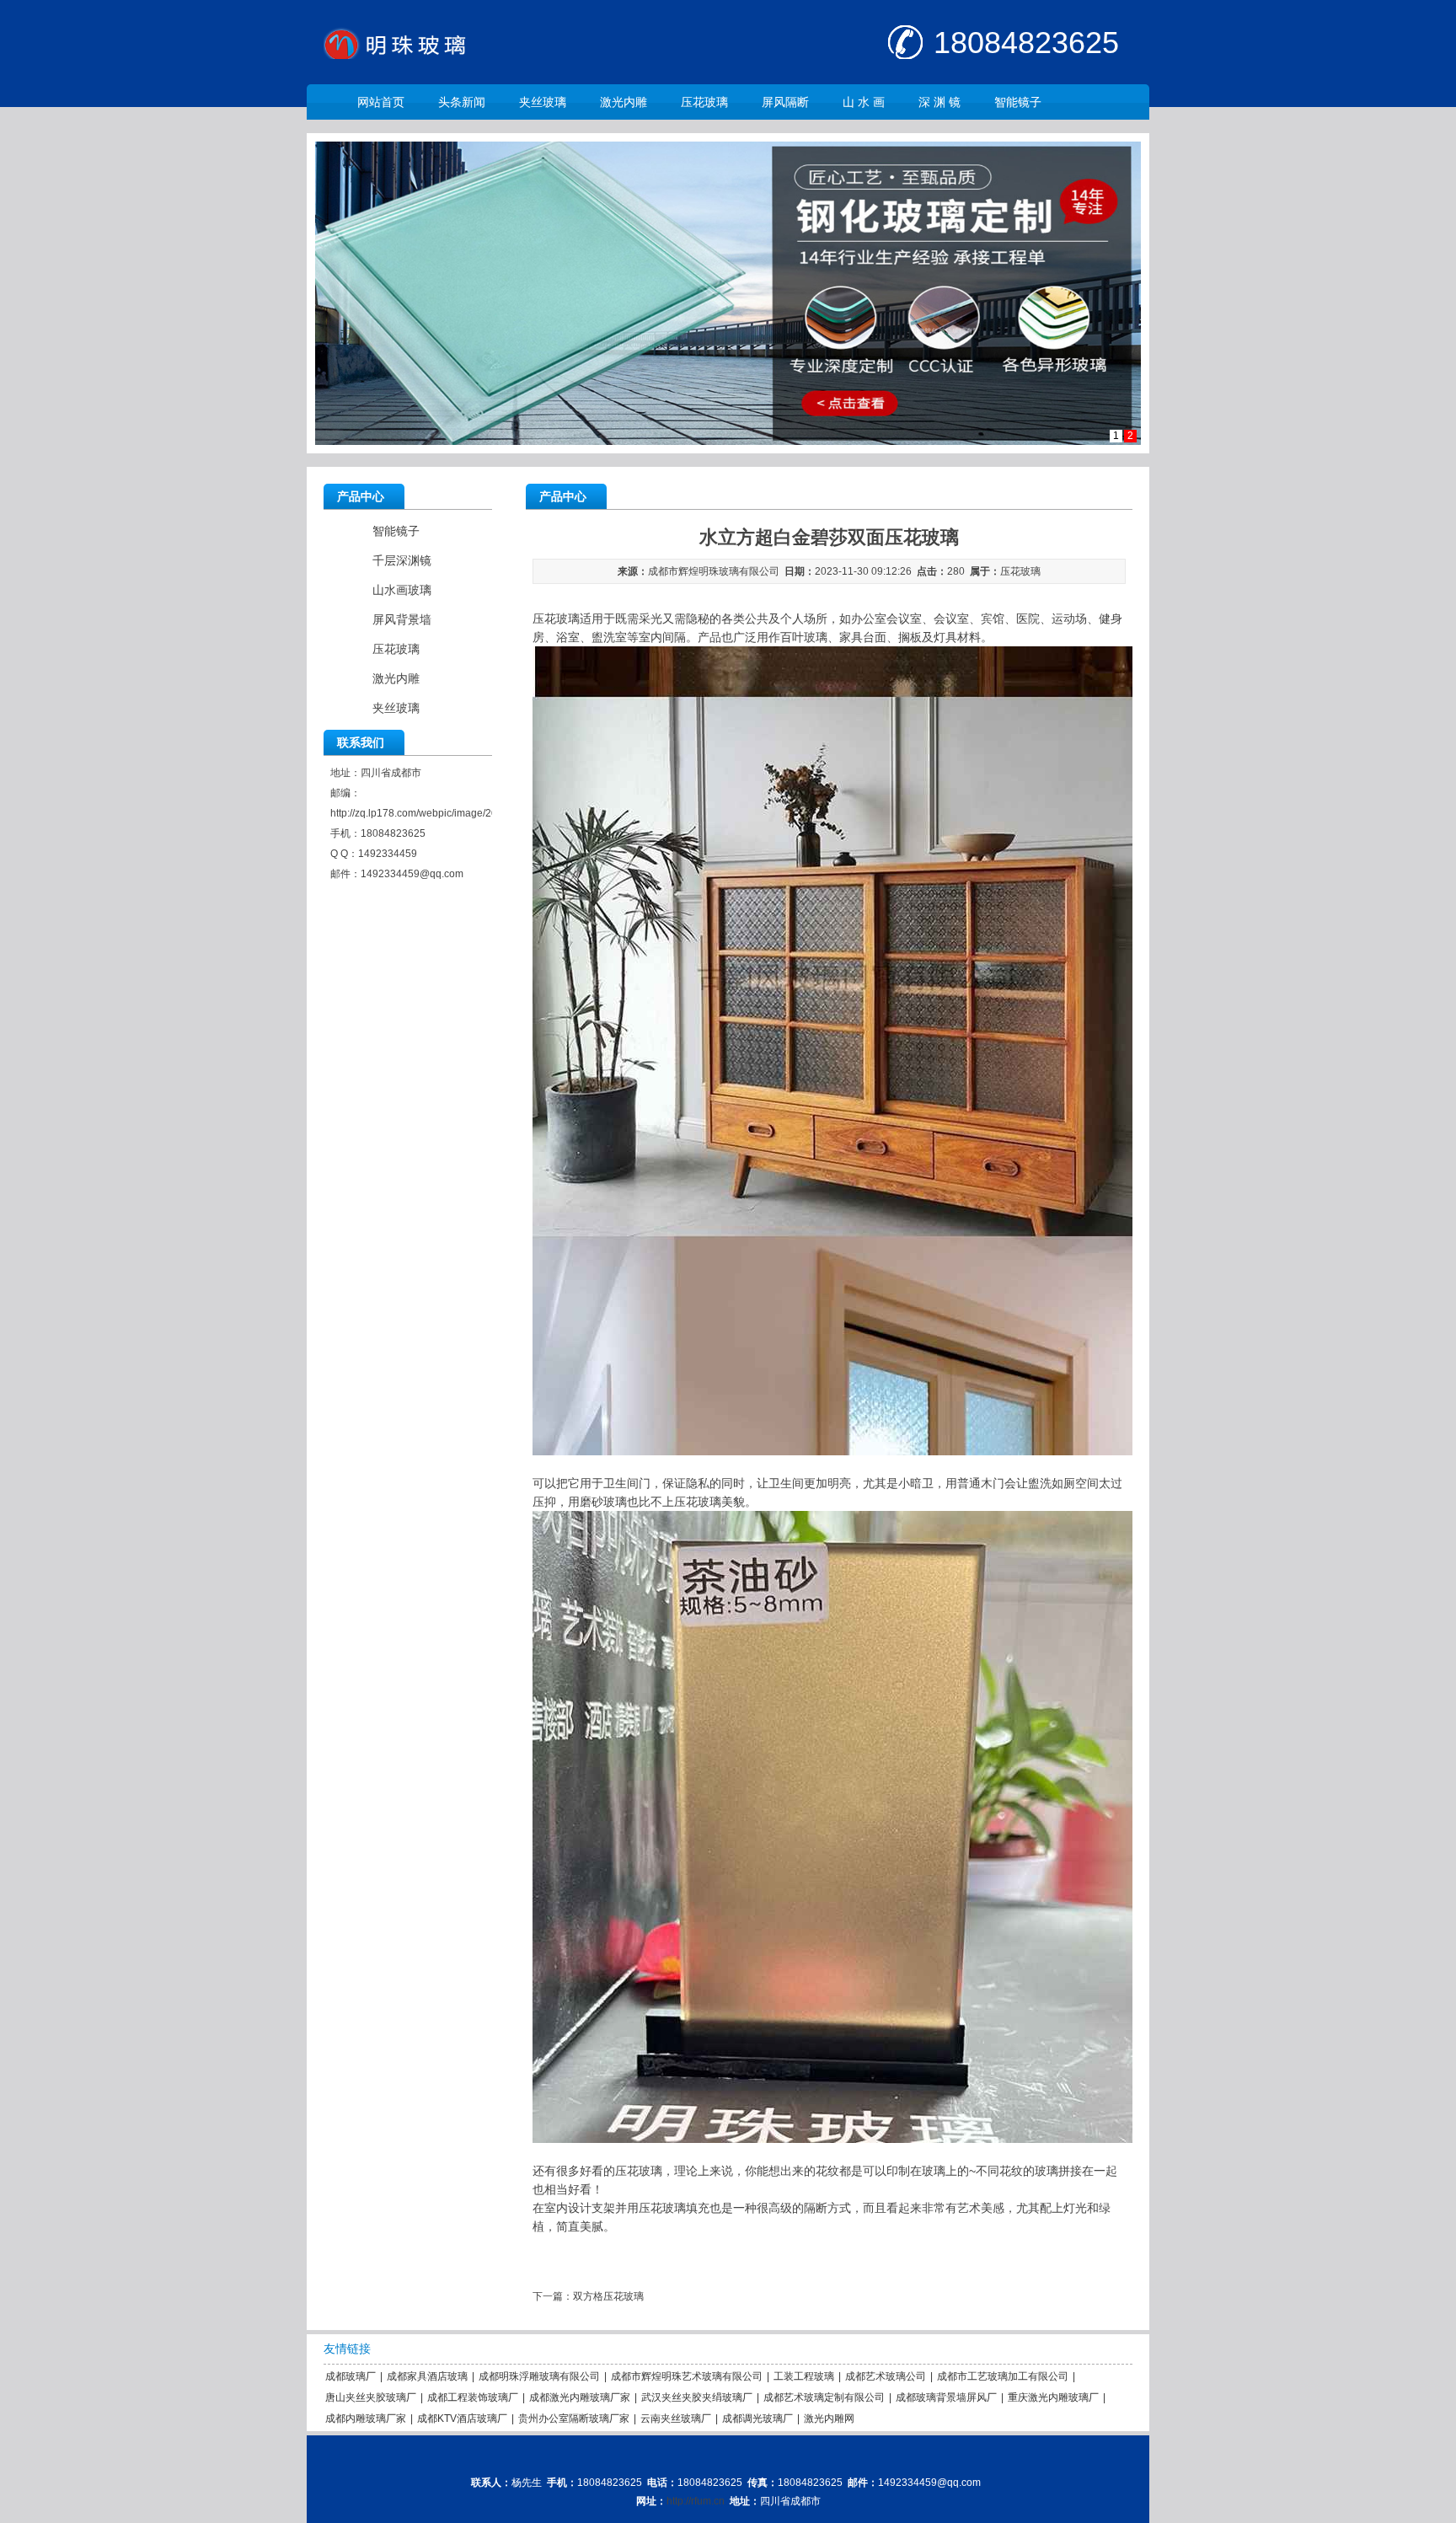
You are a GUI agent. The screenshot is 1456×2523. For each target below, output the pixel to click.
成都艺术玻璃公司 (886, 2376)
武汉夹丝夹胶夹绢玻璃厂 (697, 2397)
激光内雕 (624, 102)
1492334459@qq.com (412, 874)
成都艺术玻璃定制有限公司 (824, 2397)
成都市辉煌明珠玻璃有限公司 (714, 571)
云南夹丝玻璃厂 (676, 2419)
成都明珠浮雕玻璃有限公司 (539, 2376)
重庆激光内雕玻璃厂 (1053, 2397)
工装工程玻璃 (804, 2376)
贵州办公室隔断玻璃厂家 (574, 2419)
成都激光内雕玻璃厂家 (580, 2397)
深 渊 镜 (939, 102)
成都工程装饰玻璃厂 (473, 2397)
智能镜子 (1018, 102)
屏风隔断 (785, 102)
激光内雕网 (829, 2419)
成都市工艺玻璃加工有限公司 (1003, 2376)
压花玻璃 (704, 102)
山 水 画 (864, 102)
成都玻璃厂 (351, 2376)
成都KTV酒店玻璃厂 (462, 2419)
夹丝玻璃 (543, 102)
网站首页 (381, 102)
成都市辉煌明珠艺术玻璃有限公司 (687, 2376)
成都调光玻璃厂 (757, 2419)
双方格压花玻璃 (608, 2296)
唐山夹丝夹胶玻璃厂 (371, 2397)
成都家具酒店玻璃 (427, 2376)
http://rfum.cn (696, 2501)
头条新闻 (462, 102)
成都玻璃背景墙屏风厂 (946, 2397)
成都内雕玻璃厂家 (366, 2419)
